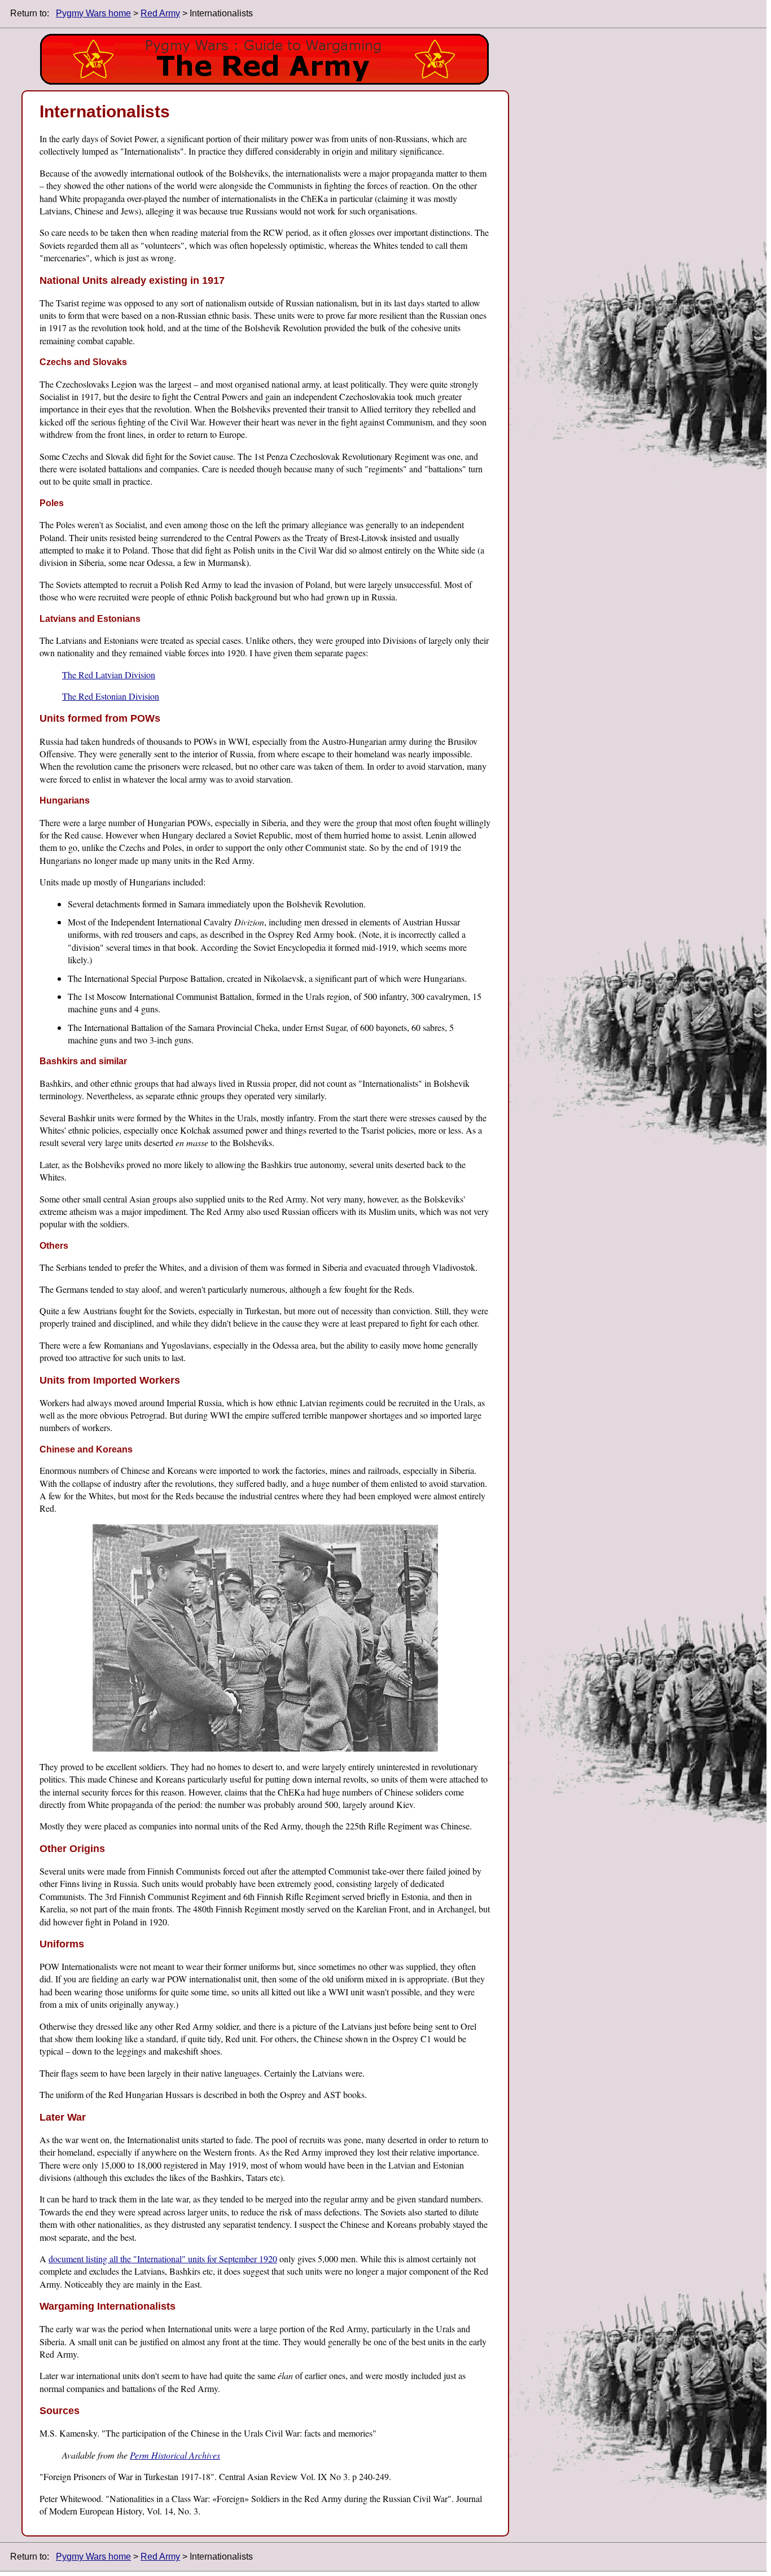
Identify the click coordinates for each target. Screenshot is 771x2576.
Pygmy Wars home (93, 13)
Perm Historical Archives (175, 2455)
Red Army (160, 13)
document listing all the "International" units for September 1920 (163, 2259)
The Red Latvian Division (109, 675)
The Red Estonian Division (111, 696)
